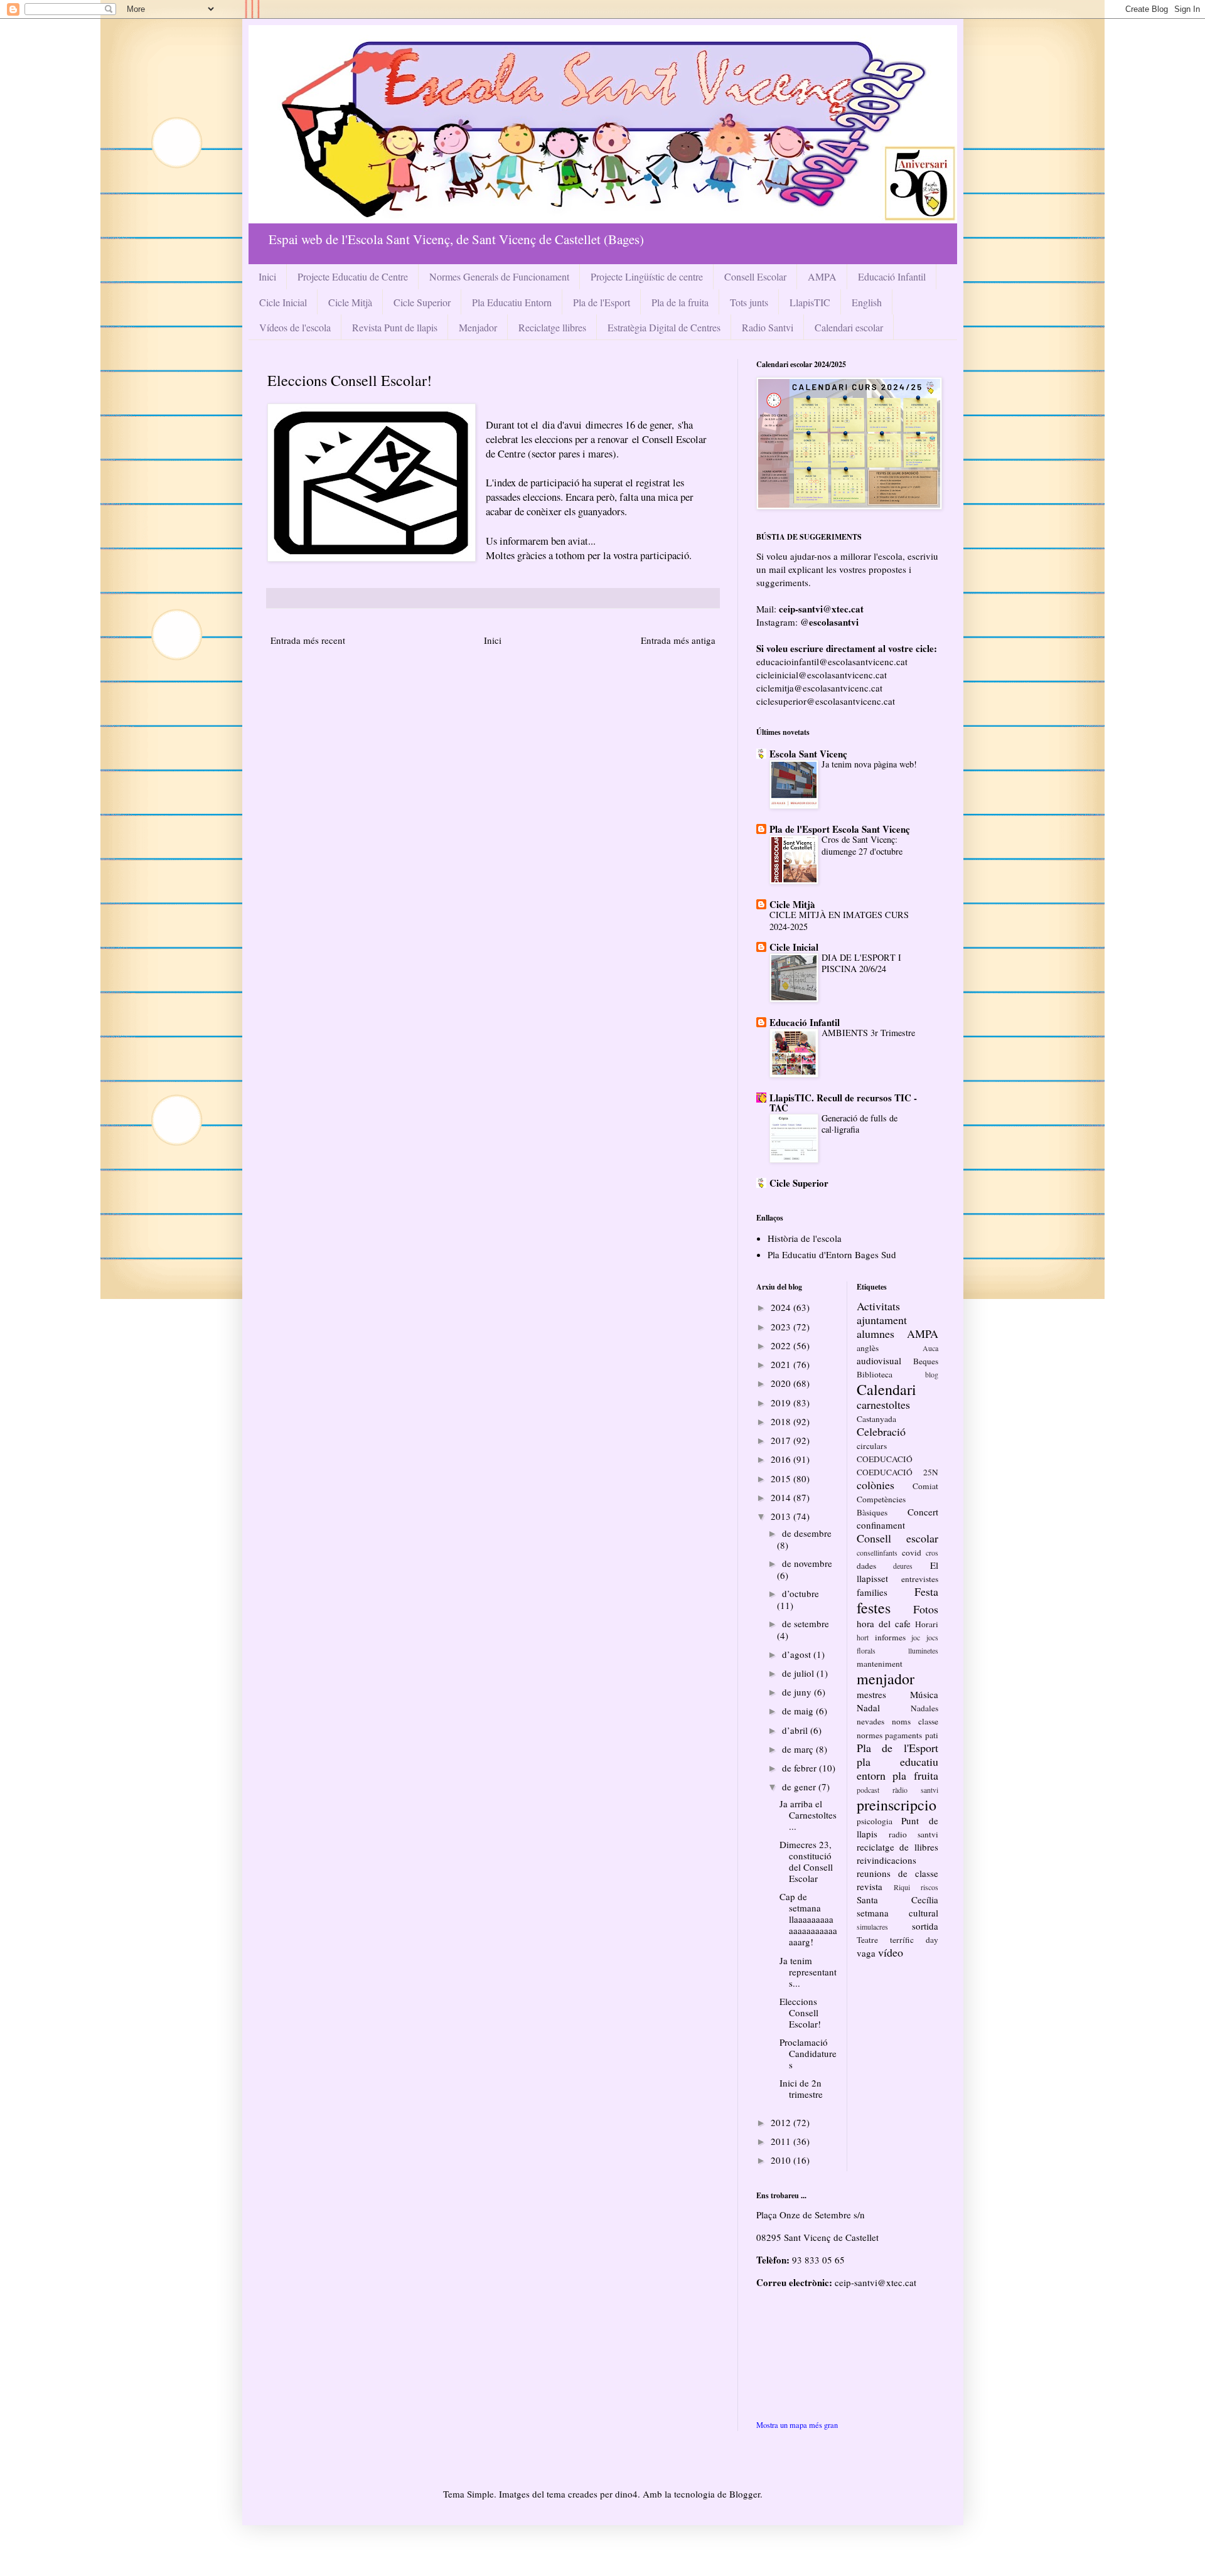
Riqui (902, 1887)
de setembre (806, 1623)
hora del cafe (884, 1623)
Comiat (925, 1486)
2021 (782, 1364)
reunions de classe (897, 1873)
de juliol (799, 1673)
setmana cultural (897, 1913)
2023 (782, 1327)
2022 (782, 1345)
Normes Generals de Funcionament (499, 276)
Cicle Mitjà (350, 302)
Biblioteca (875, 1374)
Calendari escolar (849, 327)
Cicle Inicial (283, 302)
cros (932, 1553)
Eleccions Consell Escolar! (800, 2012)
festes (874, 1608)
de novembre (807, 1563)
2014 (782, 1497)
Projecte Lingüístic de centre (647, 276)
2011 (782, 2141)
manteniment (880, 1664)
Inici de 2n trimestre (801, 2088)
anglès (868, 1348)
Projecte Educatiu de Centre (353, 276)
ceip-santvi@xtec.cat (876, 2282)
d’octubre (801, 1593)
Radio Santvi (768, 327)
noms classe (915, 1721)
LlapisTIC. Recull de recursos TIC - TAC (843, 1103)
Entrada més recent (308, 640)
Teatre (867, 1940)
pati (932, 1735)
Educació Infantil (892, 276)
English (867, 302)
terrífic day (914, 1940)
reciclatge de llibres (897, 1847)
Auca (930, 1348)
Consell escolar (897, 1538)
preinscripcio (897, 1805)
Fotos (926, 1609)
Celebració (881, 1431)
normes (870, 1735)
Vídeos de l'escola (295, 327)
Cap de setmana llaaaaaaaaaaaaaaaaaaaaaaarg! (808, 1919)
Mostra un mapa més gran (797, 2425)
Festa (926, 1591)
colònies (876, 1485)
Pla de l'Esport (602, 302)
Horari (927, 1624)
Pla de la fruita (680, 302)
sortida (925, 1926)
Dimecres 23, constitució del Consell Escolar (806, 1861)
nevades (870, 1721)
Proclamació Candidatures (808, 2053)
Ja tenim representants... (808, 1972)
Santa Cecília (897, 1900)
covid (912, 1553)
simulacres (872, 1927)
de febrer (801, 1768)
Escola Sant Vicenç (808, 754)
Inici (267, 276)
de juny (798, 1692)
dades (866, 1566)
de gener (800, 1787)
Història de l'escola (805, 1238)
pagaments (903, 1735)
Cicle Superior (422, 302)
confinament (881, 1525)
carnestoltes (883, 1404)
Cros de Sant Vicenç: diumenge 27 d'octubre (862, 845)
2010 (782, 2160)
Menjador (478, 327)
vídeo (891, 1952)
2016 (782, 1459)
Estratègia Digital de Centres (664, 327)
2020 (782, 1383)
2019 (782, 1403)
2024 (782, 1307)
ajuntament (882, 1320)
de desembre (807, 1533)
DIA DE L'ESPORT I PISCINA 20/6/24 (861, 963)
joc (916, 1637)
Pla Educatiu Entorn (512, 302)
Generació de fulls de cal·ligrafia (860, 1124)
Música (924, 1694)
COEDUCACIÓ (885, 1459)
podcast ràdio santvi (897, 1790)
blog (932, 1374)
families (872, 1592)
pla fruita (915, 1775)
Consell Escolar (755, 276)
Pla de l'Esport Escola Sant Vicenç (840, 829)
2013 (782, 1516)
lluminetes (923, 1650)
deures (903, 1566)
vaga (866, 1953)
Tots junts (749, 302)
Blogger (745, 2494)
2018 (782, 1421)
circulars (872, 1446)
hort (863, 1637)
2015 (782, 1478)
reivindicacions (886, 1860)
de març (799, 1749)
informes (890, 1637)
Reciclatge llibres (552, 327)
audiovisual (879, 1360)
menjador (886, 1679)
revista (870, 1886)
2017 (782, 1440)
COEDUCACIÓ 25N (897, 1472)
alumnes (876, 1333)
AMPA (822, 276)
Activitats (878, 1306)
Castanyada (876, 1419)
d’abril (796, 1730)
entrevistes (920, 1579)
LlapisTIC (810, 302)
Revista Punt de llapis (395, 327)
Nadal (868, 1708)
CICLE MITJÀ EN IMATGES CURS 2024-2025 (839, 921)
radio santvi (913, 1834)
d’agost (798, 1654)
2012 (782, 2122)
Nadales (924, 1708)
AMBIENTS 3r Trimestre (868, 1033)
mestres (871, 1694)
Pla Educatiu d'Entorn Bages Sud (832, 1254)
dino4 (626, 2494)
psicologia (875, 1821)
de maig (799, 1711)
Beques (926, 1361)
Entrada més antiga (678, 640)
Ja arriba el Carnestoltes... (808, 1815)
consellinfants (877, 1553)
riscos (929, 1887)
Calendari (886, 1389)
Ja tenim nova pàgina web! (869, 764)
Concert (923, 1512)
